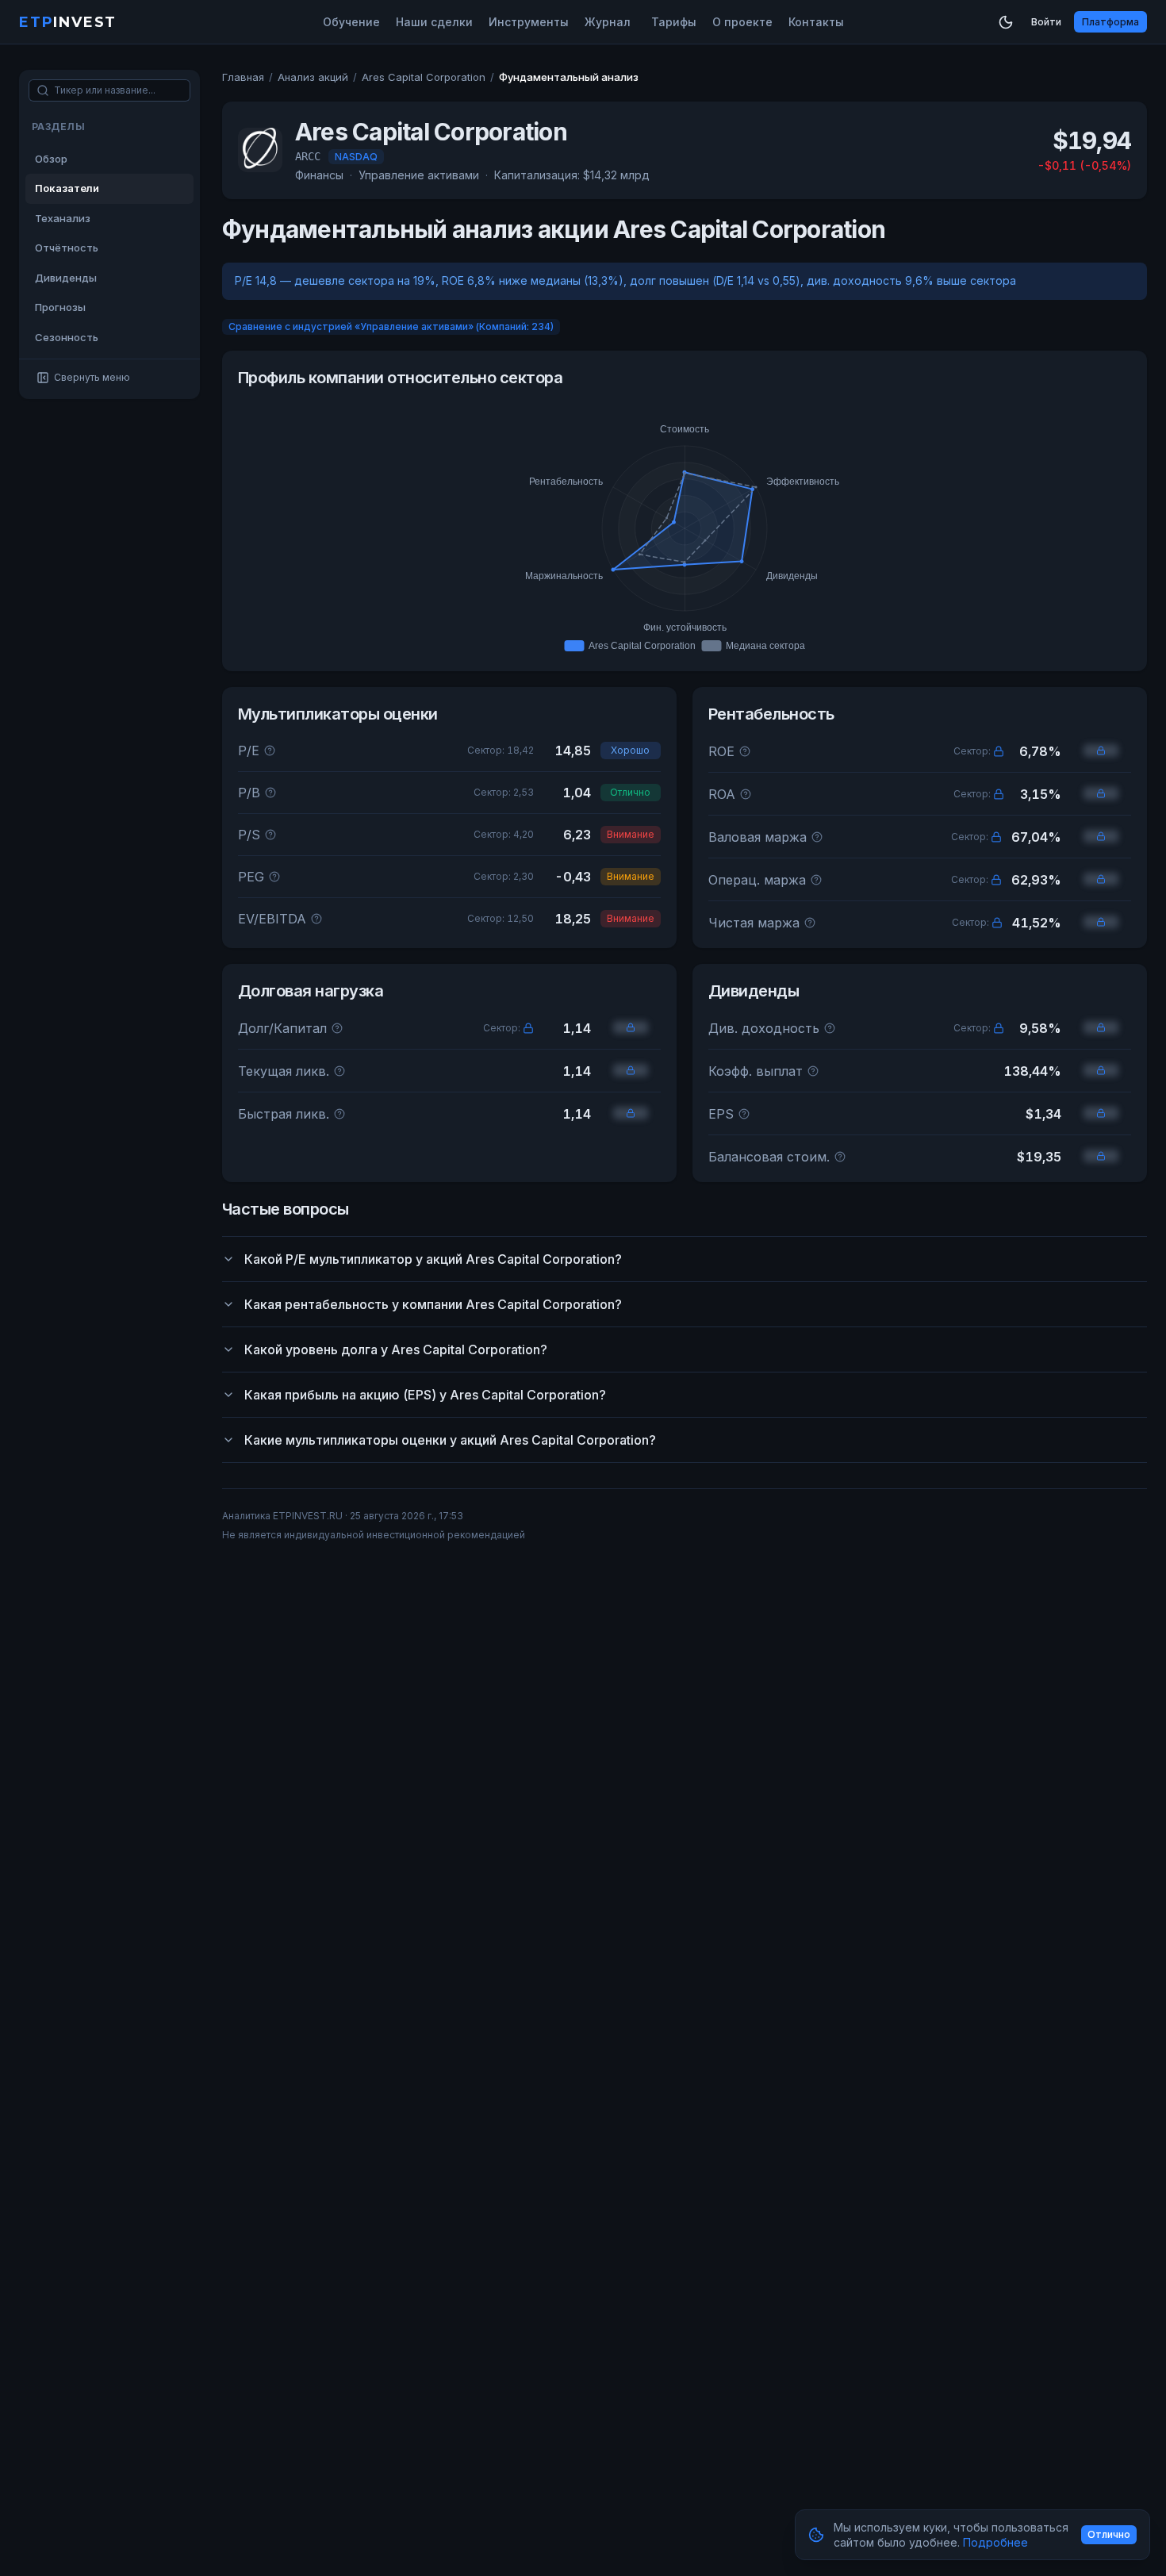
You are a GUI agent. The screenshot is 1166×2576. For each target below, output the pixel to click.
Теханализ (63, 218)
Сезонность (67, 337)
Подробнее (995, 2542)
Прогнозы (60, 307)
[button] (999, 751)
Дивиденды (66, 278)
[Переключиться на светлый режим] (1006, 22)
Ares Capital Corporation (424, 77)
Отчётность (67, 248)
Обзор (51, 159)
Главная (243, 77)
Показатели (67, 188)
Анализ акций (313, 77)
